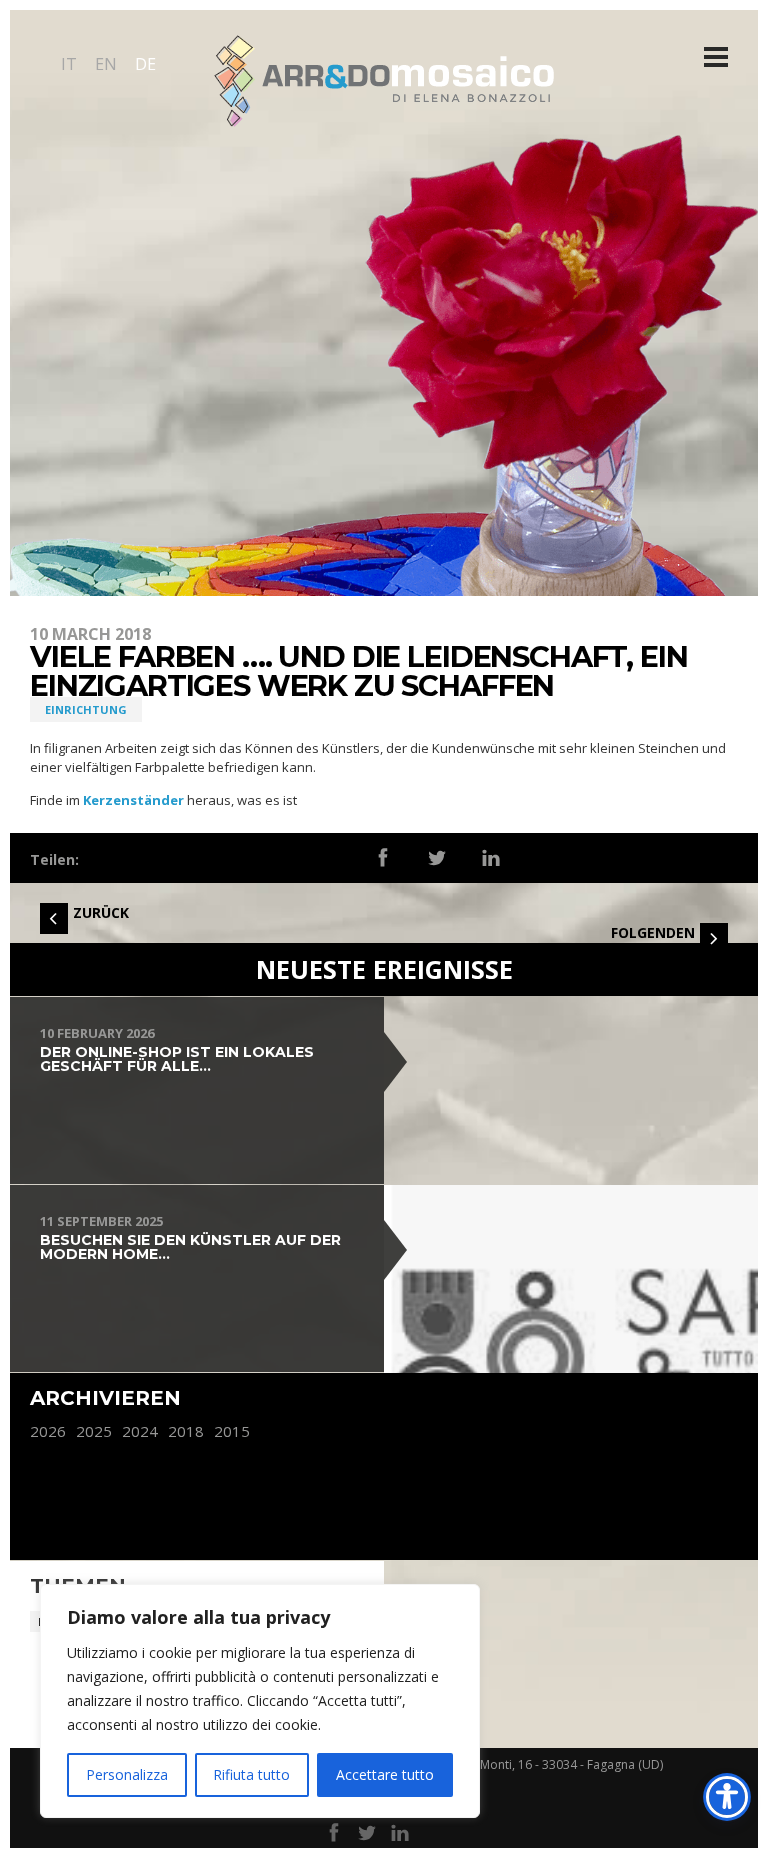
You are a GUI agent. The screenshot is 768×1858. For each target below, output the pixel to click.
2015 (232, 1431)
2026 (48, 1431)
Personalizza (127, 1774)
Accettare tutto (385, 1774)
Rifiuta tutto (251, 1774)
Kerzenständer (133, 800)
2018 (186, 1431)
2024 (140, 1431)
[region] (260, 1701)
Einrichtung (86, 709)
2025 (94, 1431)
